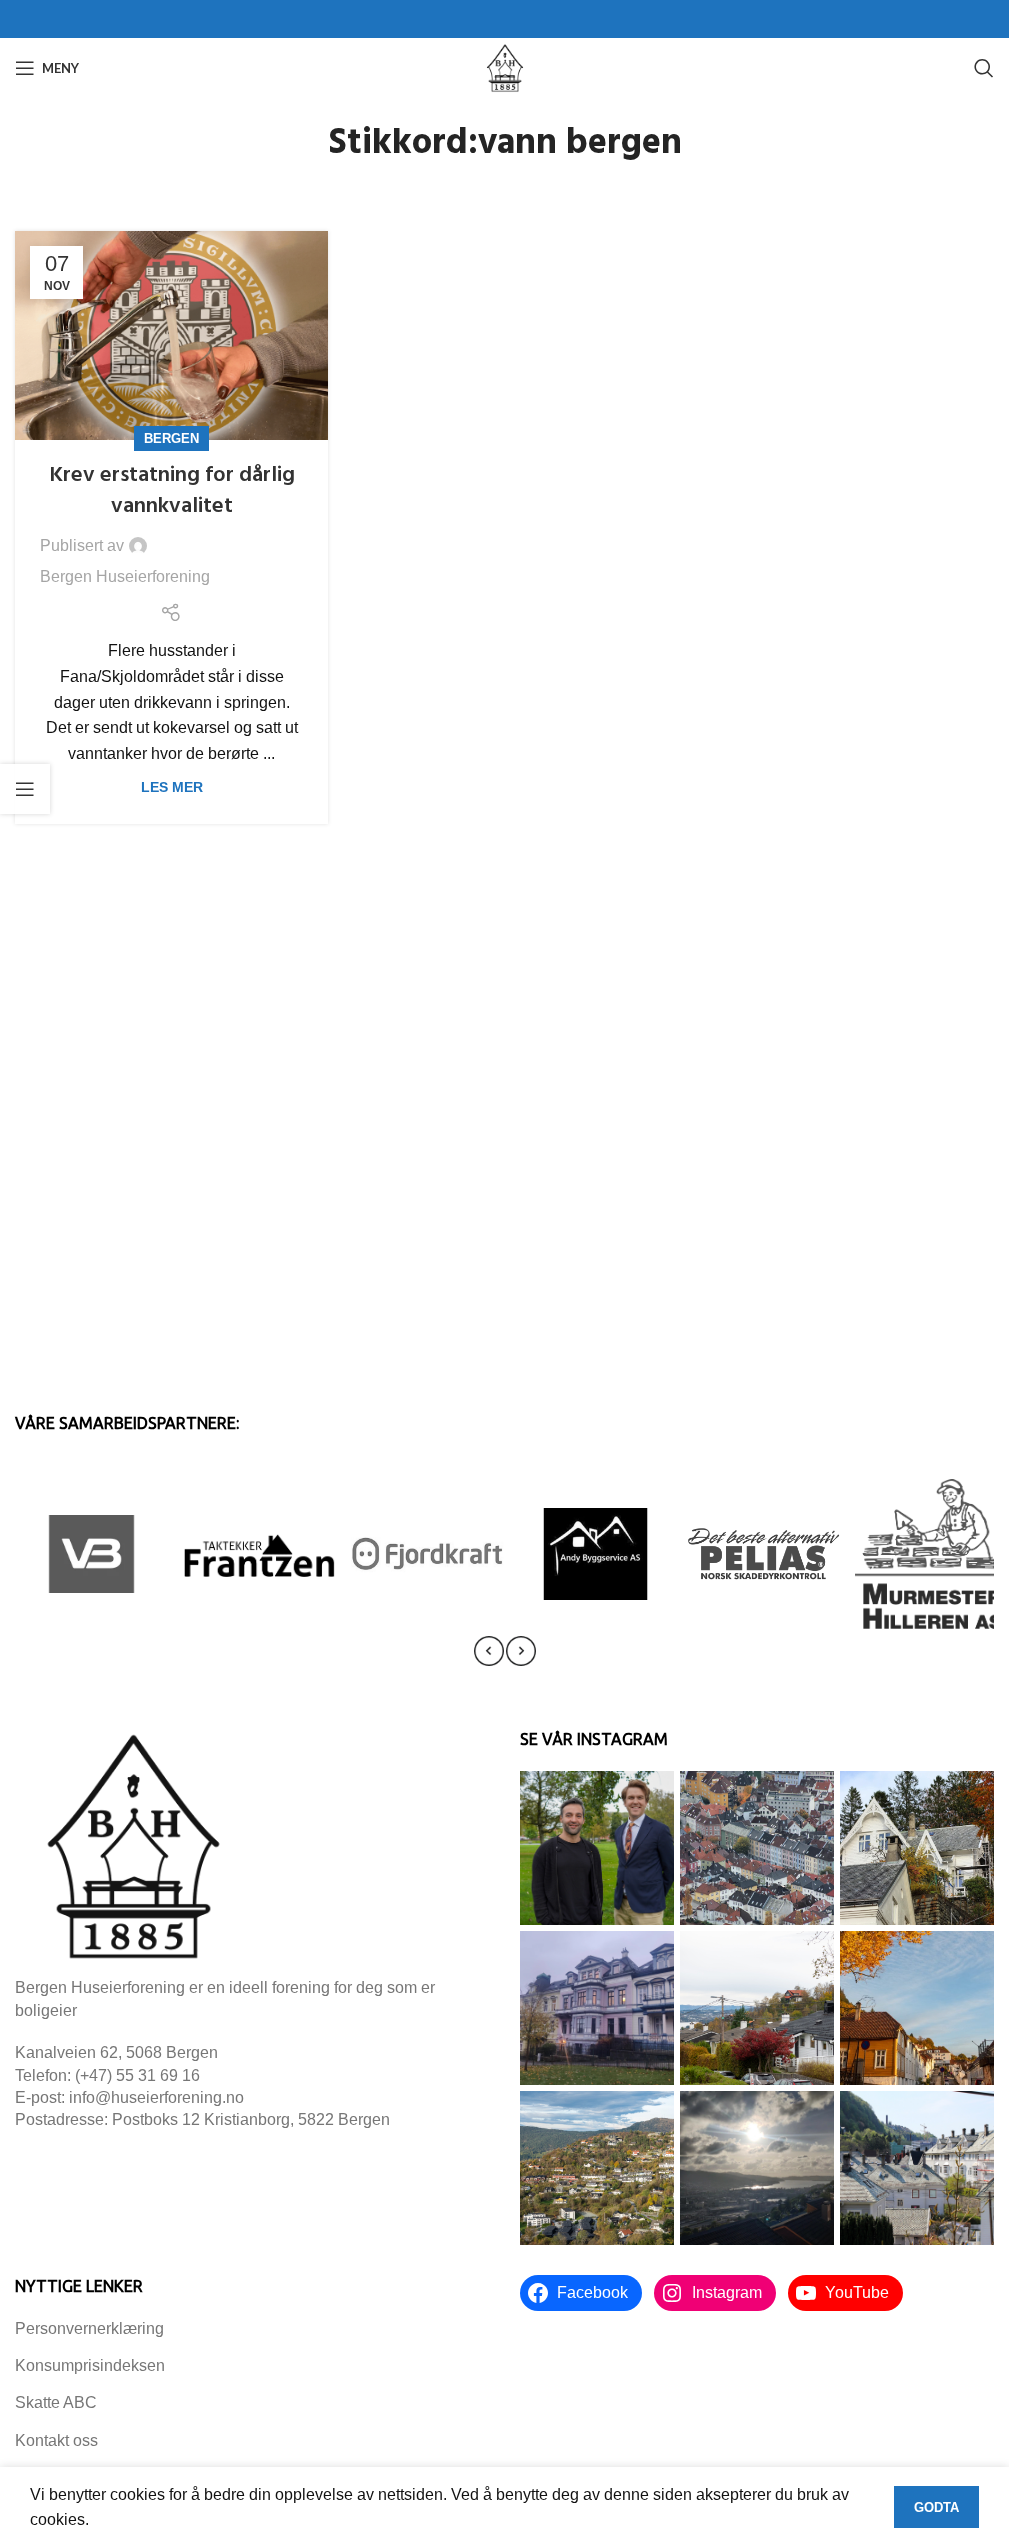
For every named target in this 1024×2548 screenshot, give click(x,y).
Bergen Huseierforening (125, 576)
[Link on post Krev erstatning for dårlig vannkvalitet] (171, 335)
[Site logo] (505, 66)
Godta (936, 2507)
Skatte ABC (56, 2402)
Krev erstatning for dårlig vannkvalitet (172, 491)
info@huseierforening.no (156, 2097)
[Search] (984, 68)
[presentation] (489, 1651)
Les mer (172, 787)
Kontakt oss (56, 2440)
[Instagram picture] (597, 1848)
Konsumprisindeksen (90, 2365)
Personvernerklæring (89, 2328)
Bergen (171, 438)
